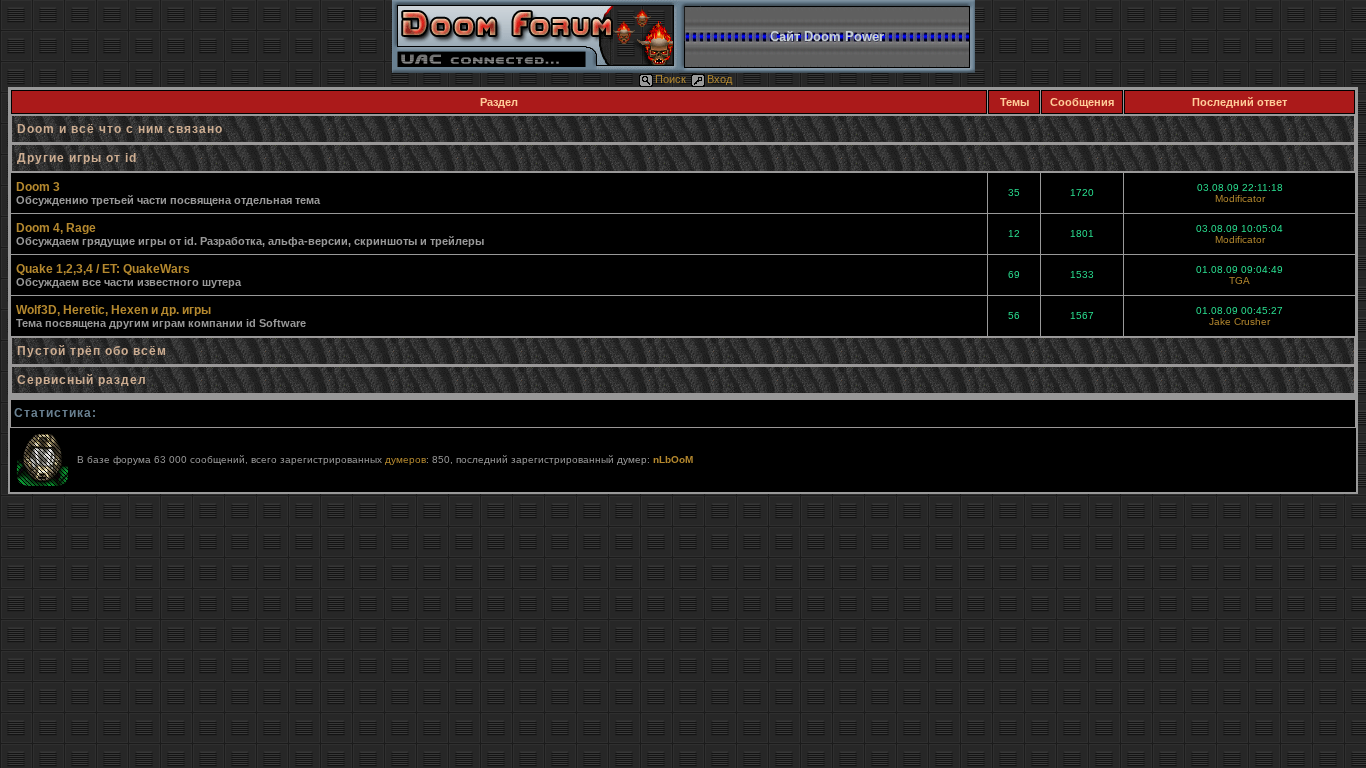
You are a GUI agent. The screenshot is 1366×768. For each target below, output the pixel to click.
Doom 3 (38, 187)
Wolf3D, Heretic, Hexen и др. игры (113, 310)
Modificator (1240, 198)
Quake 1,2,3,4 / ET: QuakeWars (103, 269)
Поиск (670, 79)
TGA (1239, 280)
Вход (719, 79)
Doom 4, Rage (56, 228)
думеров (405, 459)
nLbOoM (673, 459)
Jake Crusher (1239, 321)
